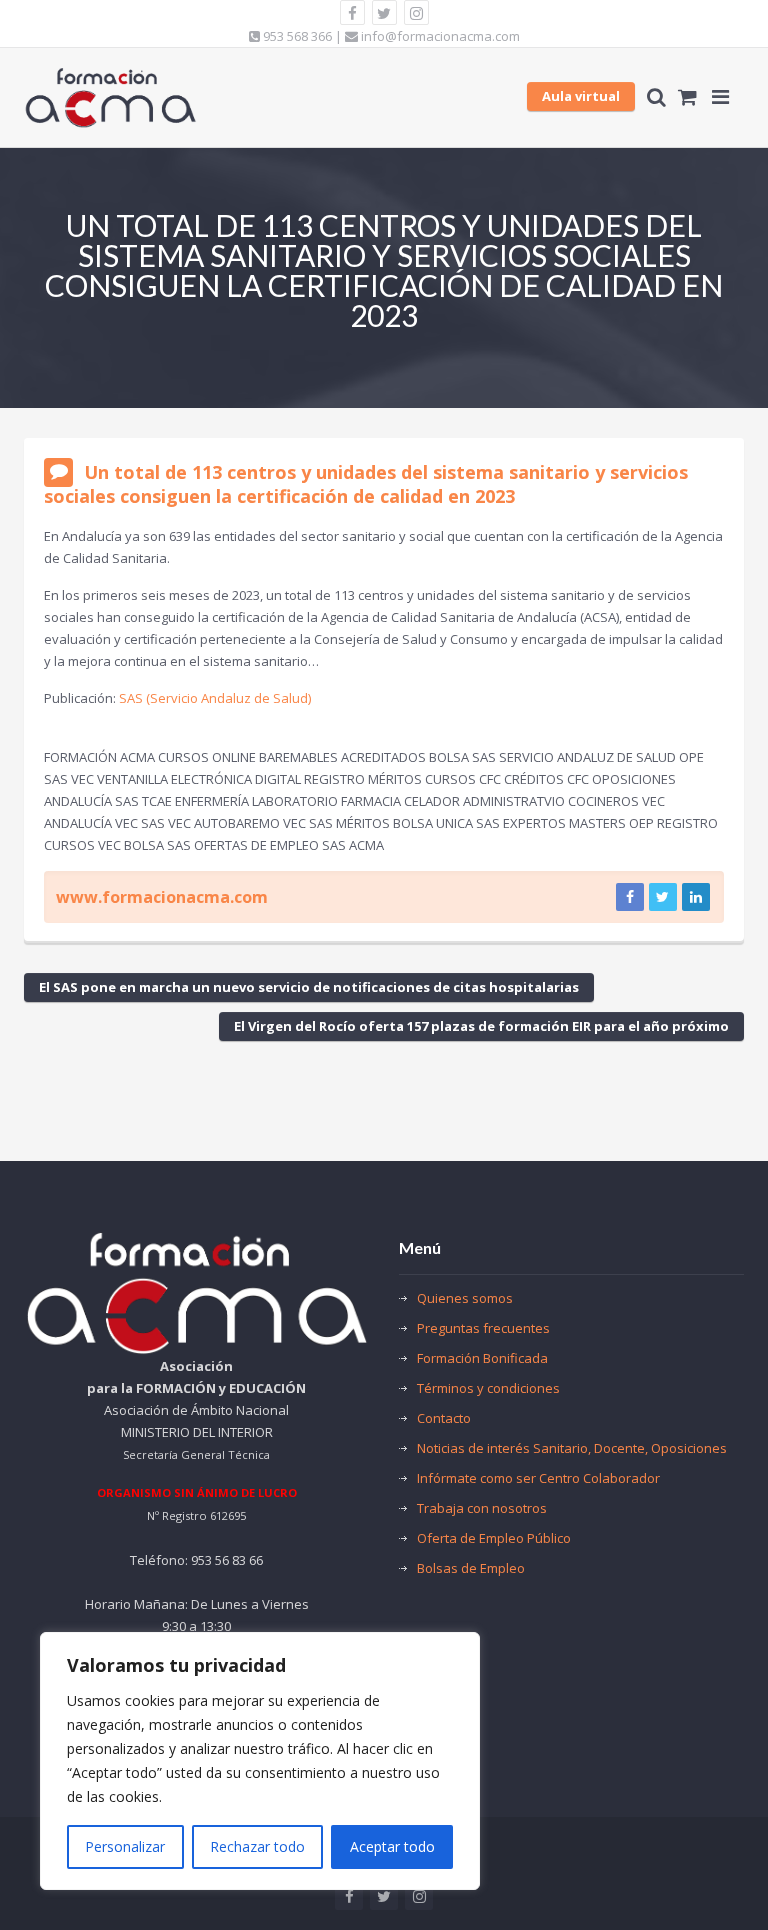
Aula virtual (581, 96)
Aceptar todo (392, 1846)
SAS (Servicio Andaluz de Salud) (215, 698)
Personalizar (125, 1846)
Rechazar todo (257, 1846)
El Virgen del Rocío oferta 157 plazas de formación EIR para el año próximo (481, 1026)
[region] (260, 1761)
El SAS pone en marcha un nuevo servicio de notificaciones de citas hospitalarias (309, 987)
